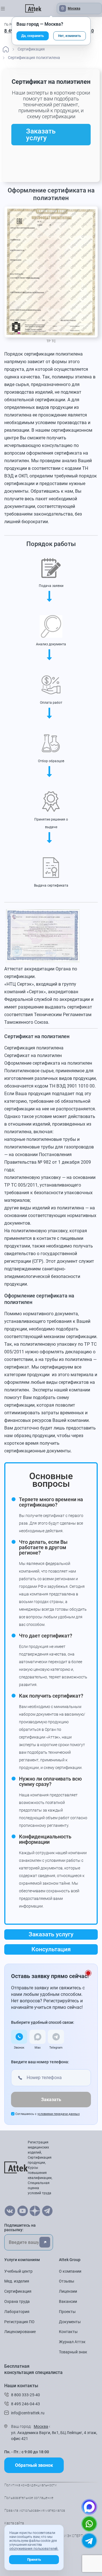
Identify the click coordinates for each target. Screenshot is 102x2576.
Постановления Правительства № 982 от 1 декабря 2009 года (48, 1162)
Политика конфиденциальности (30, 2485)
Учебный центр (18, 2271)
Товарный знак (73, 2352)
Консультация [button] (51, 1949)
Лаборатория (17, 2312)
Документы (70, 2322)
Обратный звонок (34, 2465)
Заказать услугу (41, 135)
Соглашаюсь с (47, 2114)
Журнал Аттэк (72, 2342)
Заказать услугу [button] (51, 1934)
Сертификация (18, 2291)
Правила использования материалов (35, 2511)
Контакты (68, 2332)
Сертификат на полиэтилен (33, 1055)
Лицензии (68, 2291)
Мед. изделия (17, 2281)
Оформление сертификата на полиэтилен (48, 1063)
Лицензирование (20, 2332)
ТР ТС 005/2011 (21, 1185)
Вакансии (68, 2301)
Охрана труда (17, 2301)
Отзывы (67, 2281)
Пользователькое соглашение (29, 2498)
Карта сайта (14, 2523)
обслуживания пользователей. (34, 2549)
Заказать (51, 2100)
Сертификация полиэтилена (34, 1048)
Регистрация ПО (19, 2322)
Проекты (67, 2312)
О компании (70, 2271)
